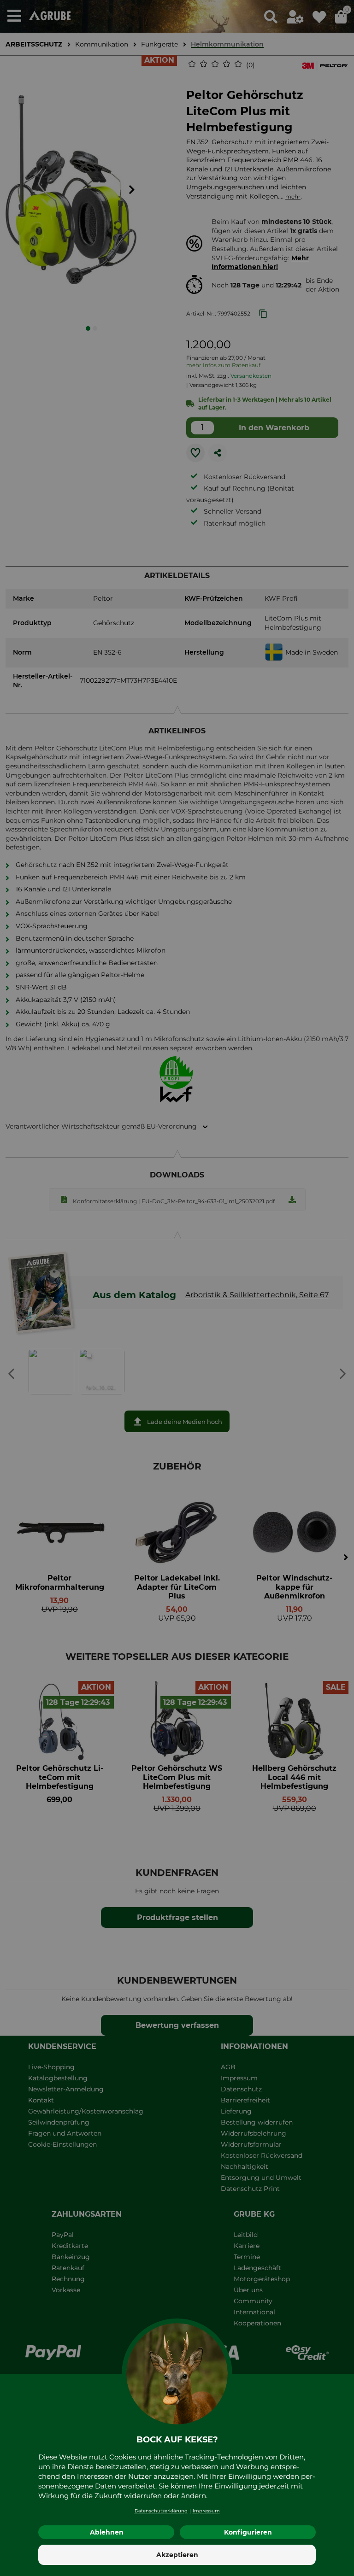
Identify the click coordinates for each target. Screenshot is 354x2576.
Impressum (206, 2511)
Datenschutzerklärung (161, 2511)
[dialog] (177, 1288)
